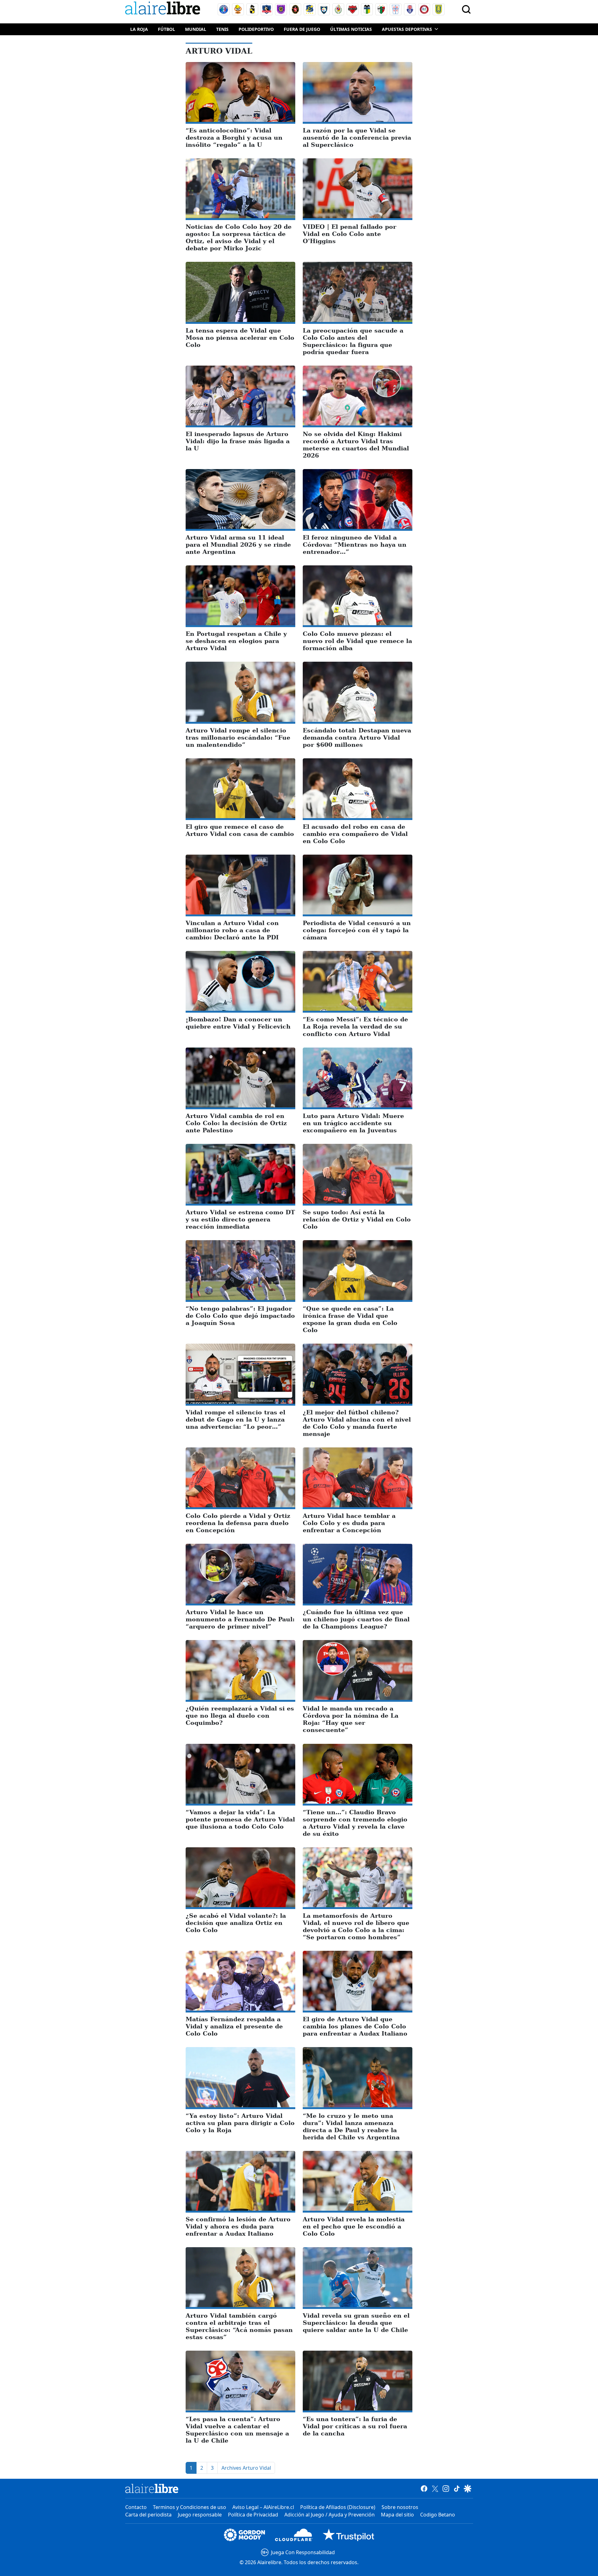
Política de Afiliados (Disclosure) (338, 2507)
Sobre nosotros (400, 2507)
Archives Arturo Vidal (246, 2468)
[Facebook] (424, 2488)
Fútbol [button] (166, 29)
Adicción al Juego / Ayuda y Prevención (330, 2515)
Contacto (136, 2507)
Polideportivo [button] (256, 29)
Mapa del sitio (397, 2515)
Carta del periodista (148, 2515)
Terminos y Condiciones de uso (190, 2507)
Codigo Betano (438, 2515)
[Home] (164, 9)
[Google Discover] (468, 2488)
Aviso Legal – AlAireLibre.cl (263, 2507)
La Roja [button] (139, 29)
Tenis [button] (222, 29)
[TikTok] (457, 2488)
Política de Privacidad (253, 2515)
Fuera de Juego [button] (302, 29)
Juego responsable (200, 2515)
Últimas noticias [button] (351, 29)
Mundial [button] (196, 29)
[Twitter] (435, 2488)
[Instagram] (446, 2488)
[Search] (466, 9)
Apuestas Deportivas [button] (407, 29)
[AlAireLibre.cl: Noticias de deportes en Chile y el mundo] (152, 2488)
